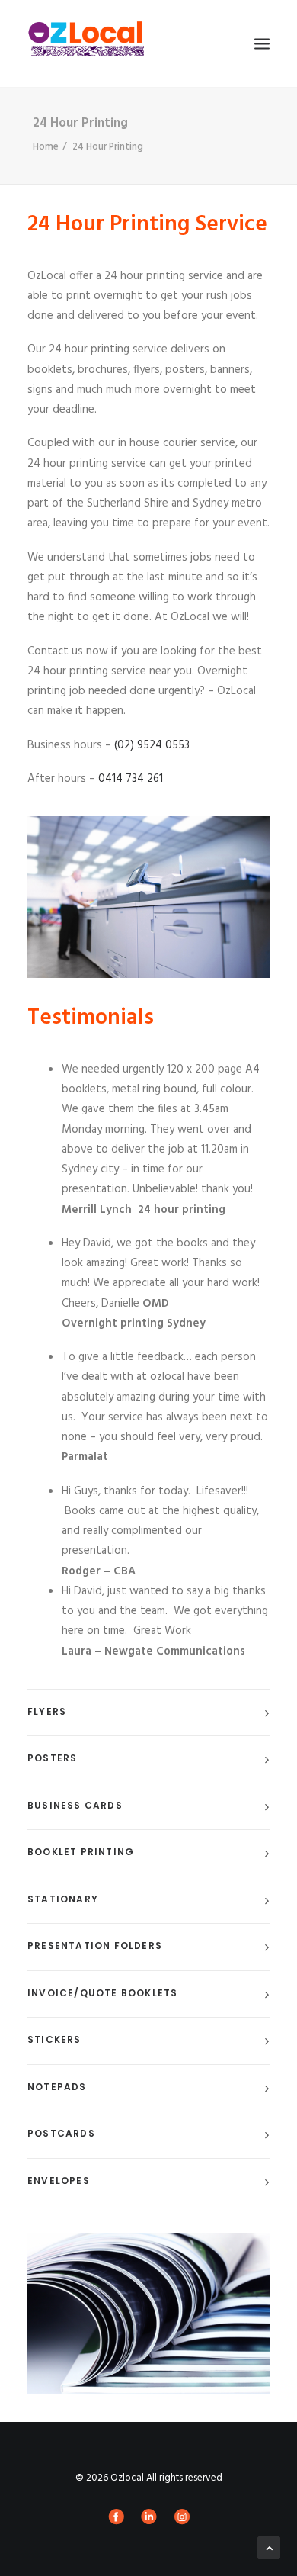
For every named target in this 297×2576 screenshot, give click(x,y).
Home (46, 147)
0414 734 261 (131, 779)
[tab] (148, 1713)
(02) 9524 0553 (152, 745)
